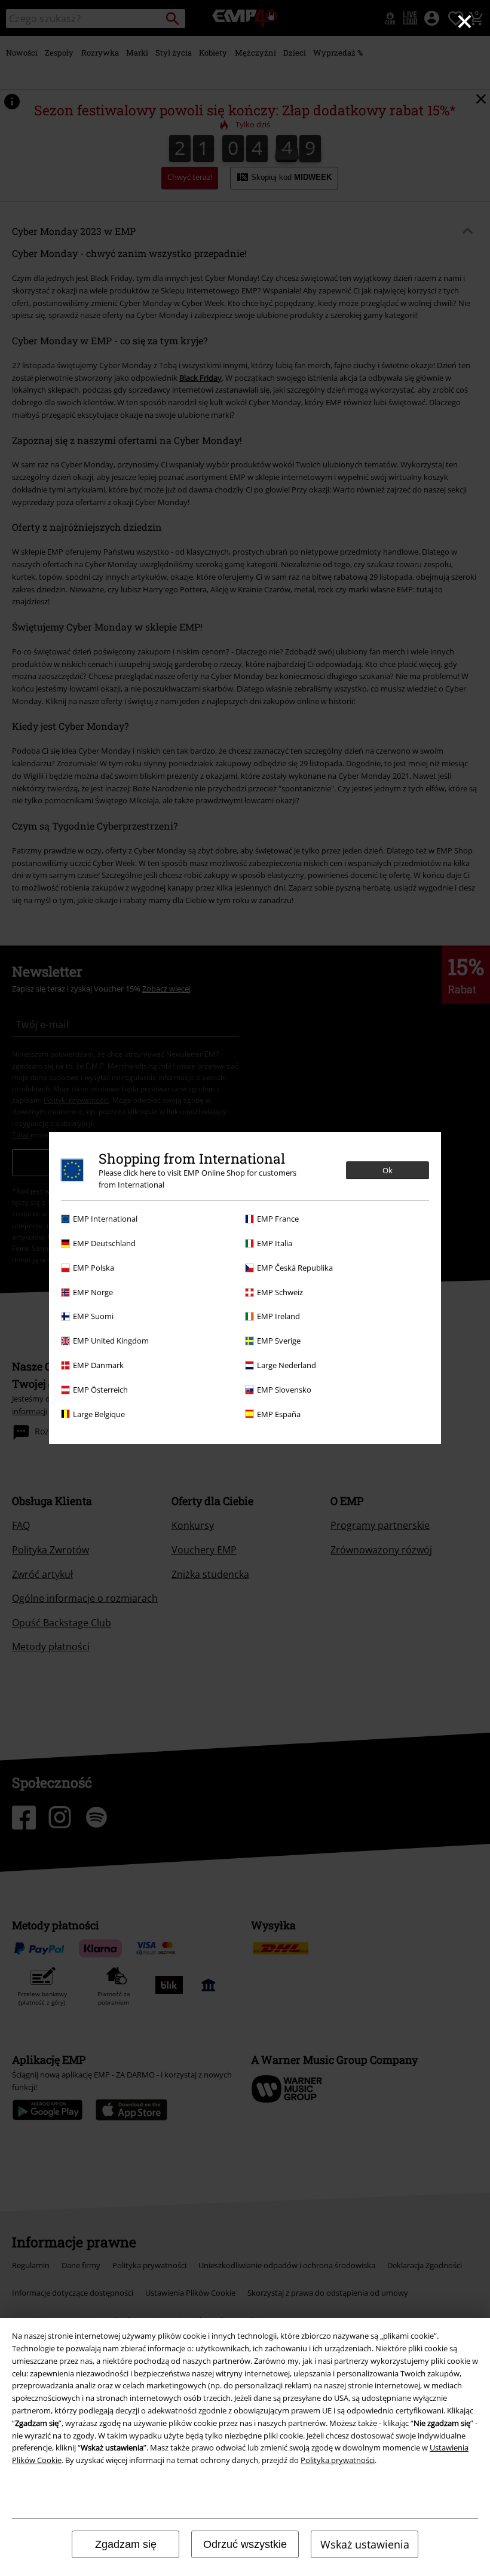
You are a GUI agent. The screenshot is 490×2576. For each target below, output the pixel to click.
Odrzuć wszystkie (245, 2544)
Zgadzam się (126, 2544)
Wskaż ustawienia (365, 2544)
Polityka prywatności (338, 2460)
